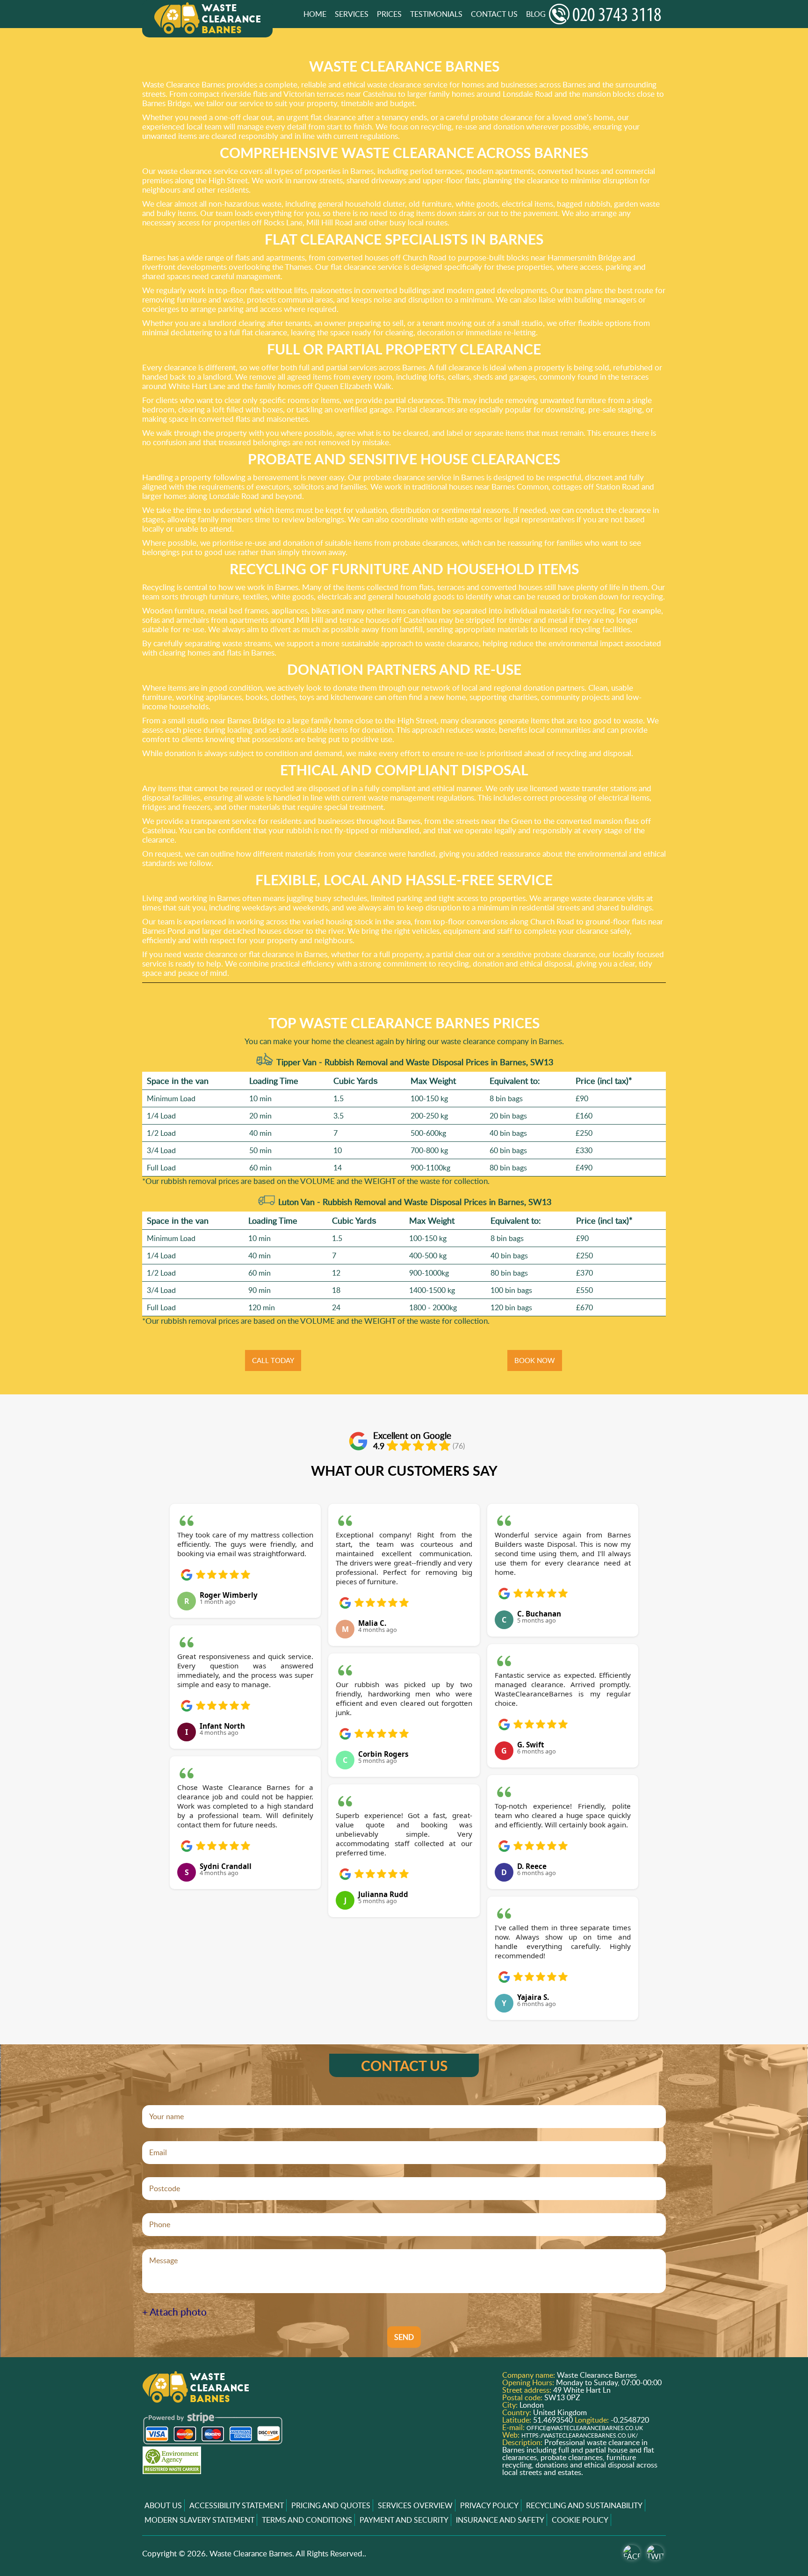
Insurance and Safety (500, 2520)
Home (315, 14)
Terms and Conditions (307, 2520)
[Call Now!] (607, 14)
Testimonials (436, 14)
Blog (536, 14)
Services (352, 14)
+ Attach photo (174, 2312)
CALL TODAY (273, 1360)
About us (163, 2505)
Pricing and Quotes (331, 2505)
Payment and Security (404, 2520)
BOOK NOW (535, 1360)
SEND (404, 2337)
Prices (389, 14)
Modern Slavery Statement (199, 2520)
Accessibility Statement (237, 2505)
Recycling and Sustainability (584, 2505)
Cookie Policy (580, 2520)
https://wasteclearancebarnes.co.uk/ (580, 2435)
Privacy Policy (489, 2505)
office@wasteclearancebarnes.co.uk (585, 2428)
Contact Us (494, 14)
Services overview (415, 2505)
